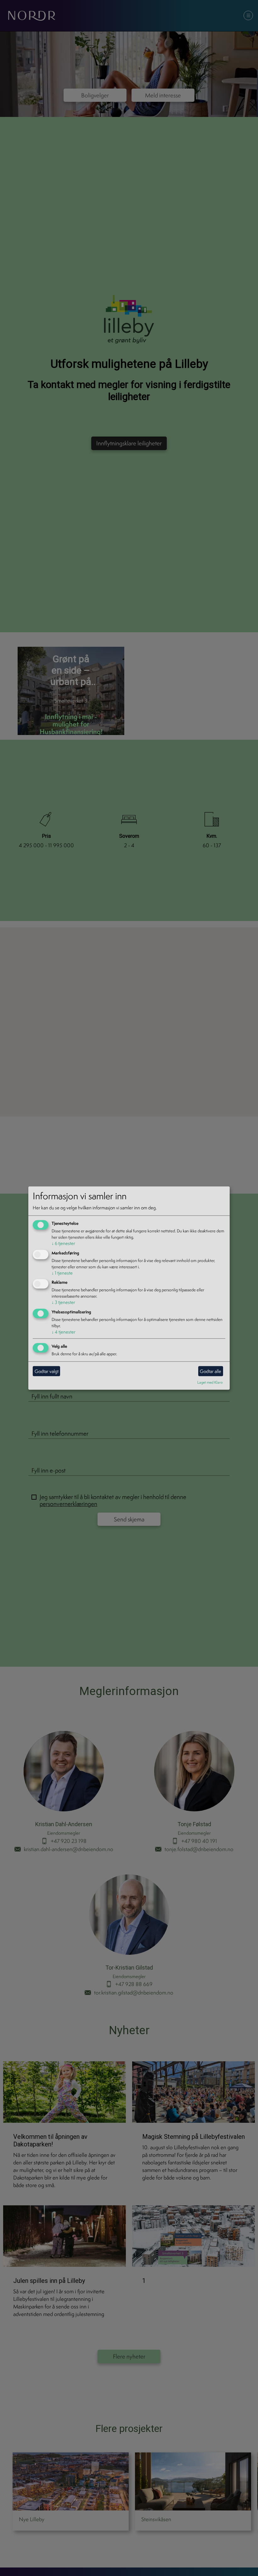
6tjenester (63, 1243)
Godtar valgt (47, 1371)
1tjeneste (62, 1273)
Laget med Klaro (210, 1382)
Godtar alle (210, 1371)
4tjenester (64, 1332)
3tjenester (63, 1302)
